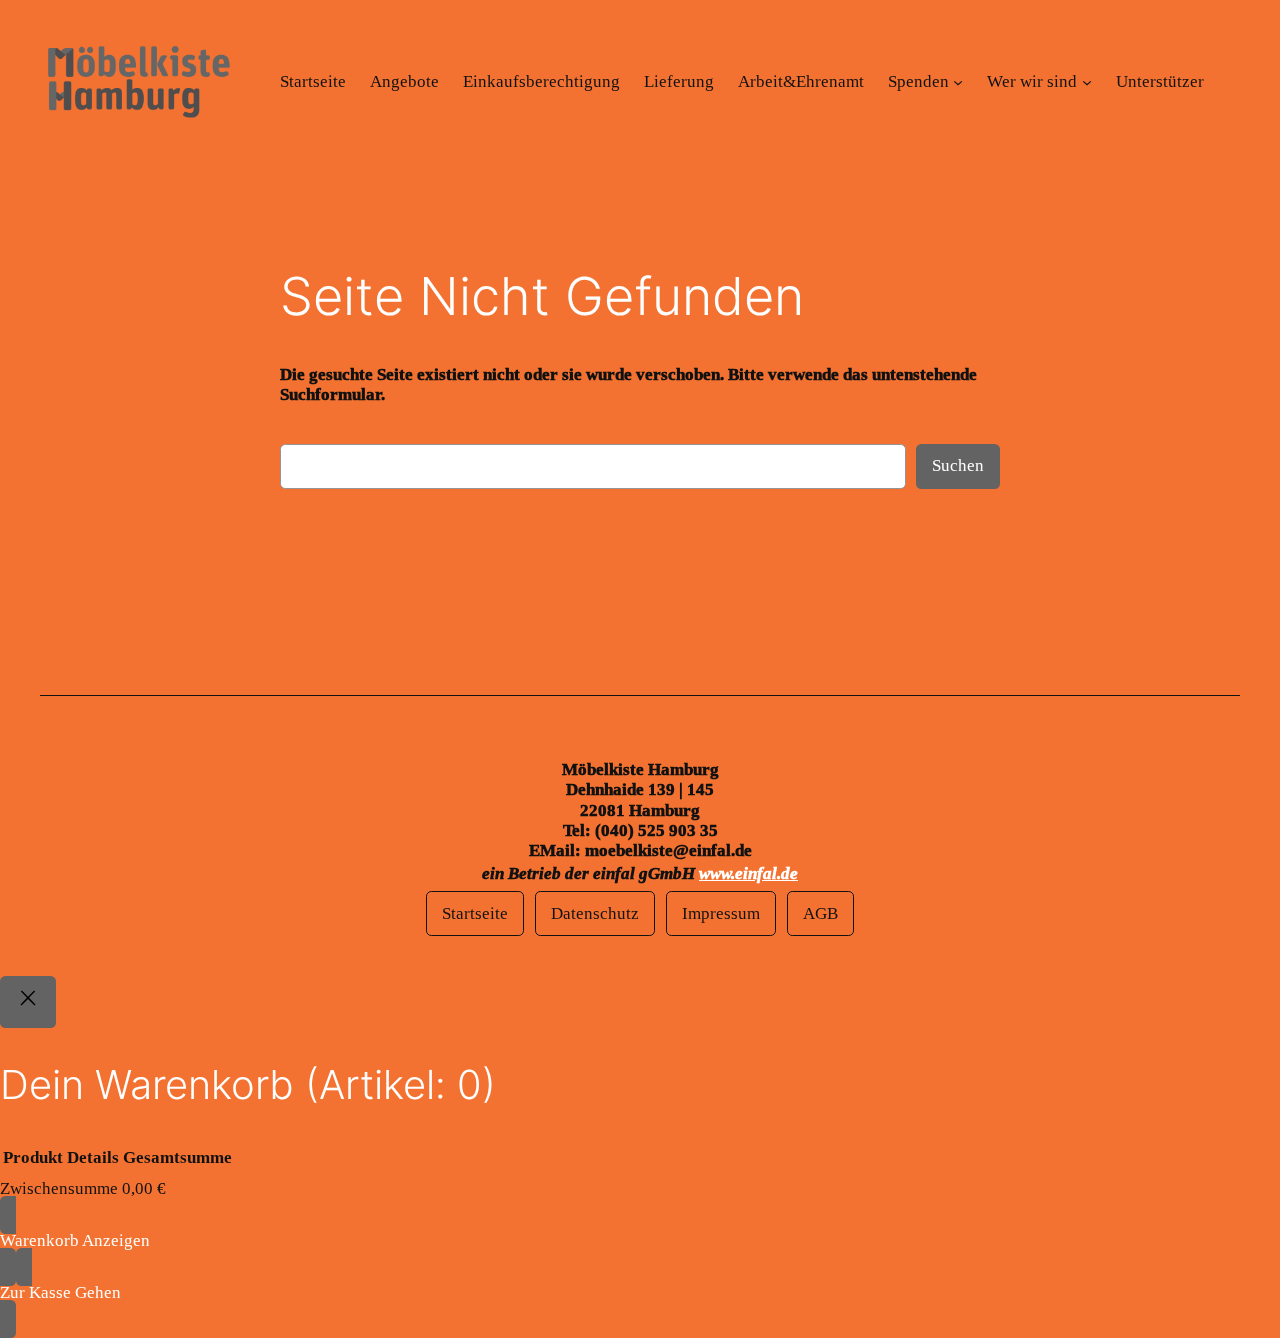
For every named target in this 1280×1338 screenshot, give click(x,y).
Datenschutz (595, 913)
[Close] (28, 1001)
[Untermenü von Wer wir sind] (1087, 82)
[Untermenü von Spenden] (958, 82)
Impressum (721, 913)
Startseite (475, 913)
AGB (820, 913)
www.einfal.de (748, 873)
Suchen (958, 465)
